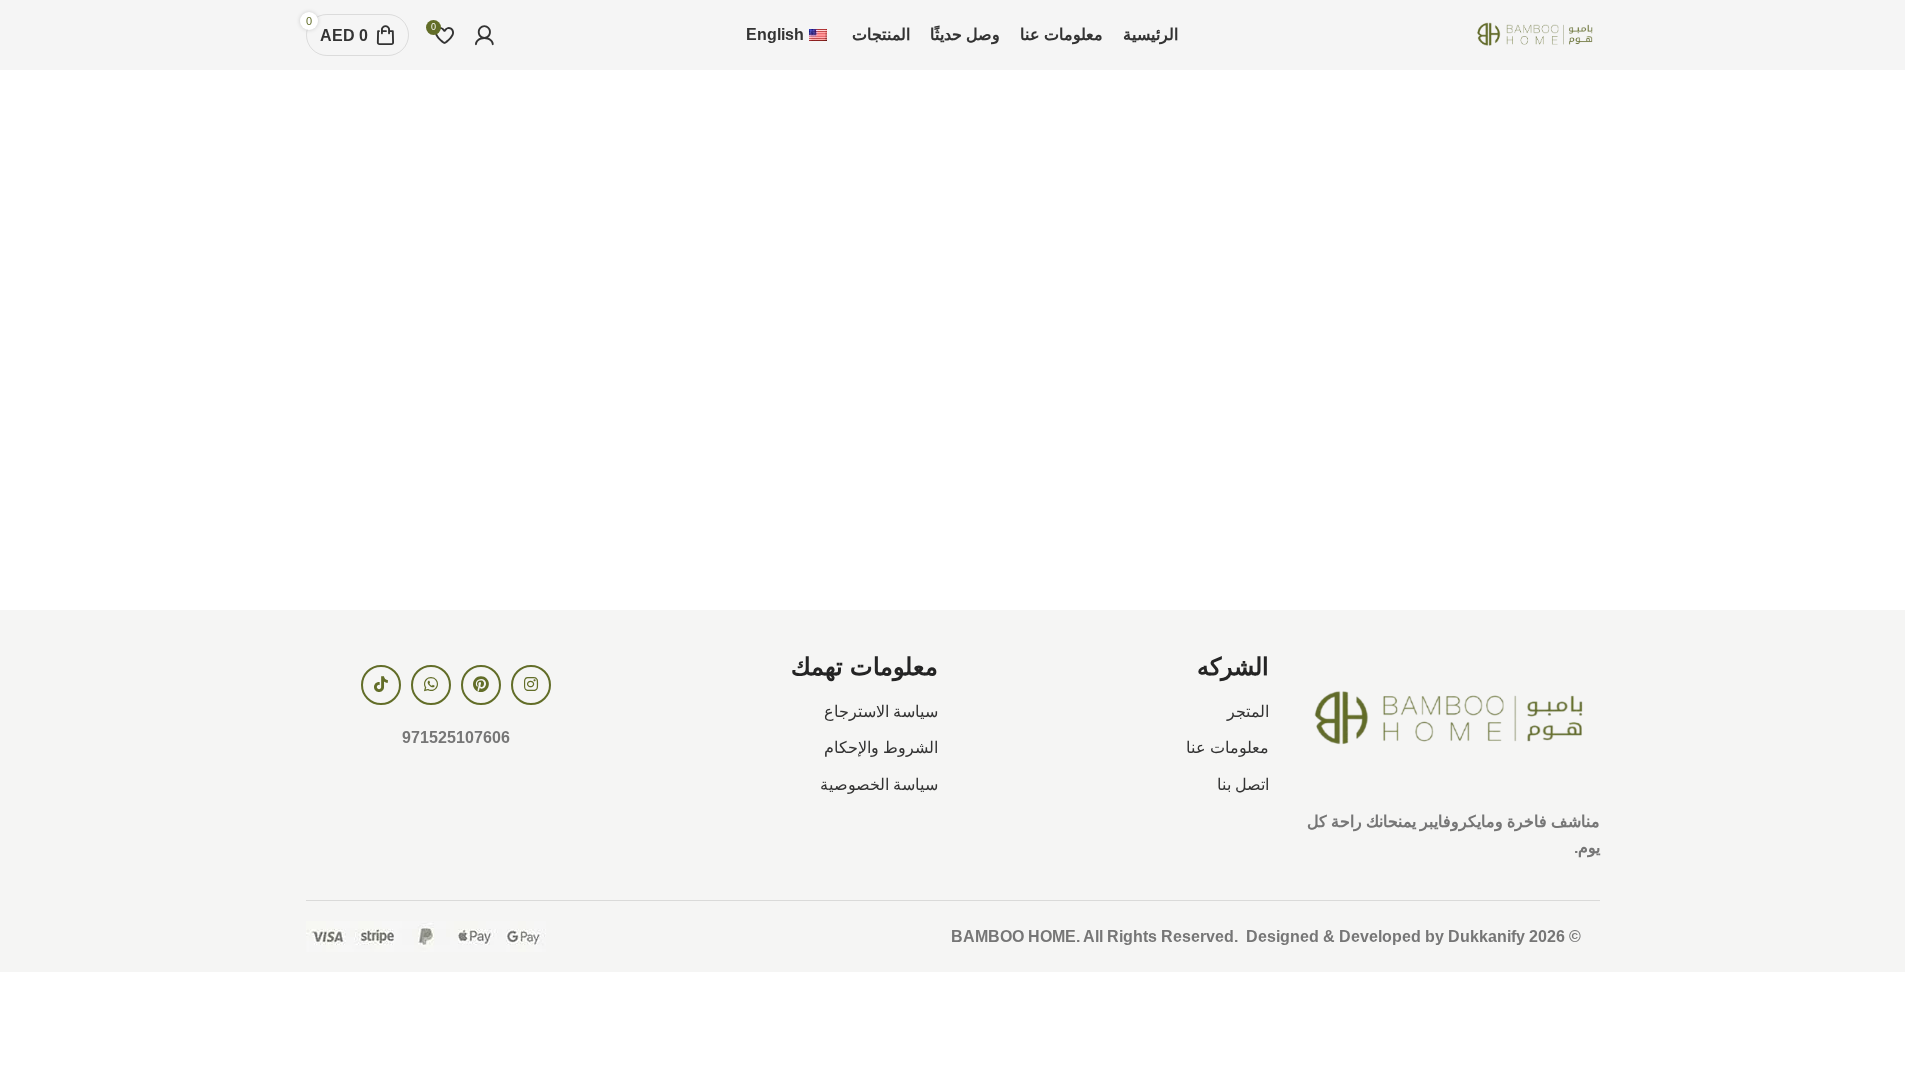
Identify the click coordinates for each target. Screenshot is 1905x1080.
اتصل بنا (1243, 784)
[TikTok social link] (381, 685)
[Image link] (1449, 718)
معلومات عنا (1227, 747)
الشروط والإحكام (881, 747)
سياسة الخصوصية (879, 784)
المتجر (1248, 711)
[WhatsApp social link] (431, 685)
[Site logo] (1535, 33)
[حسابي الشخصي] (484, 35)
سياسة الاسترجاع (881, 711)
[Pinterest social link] (481, 685)
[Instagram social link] (531, 685)
